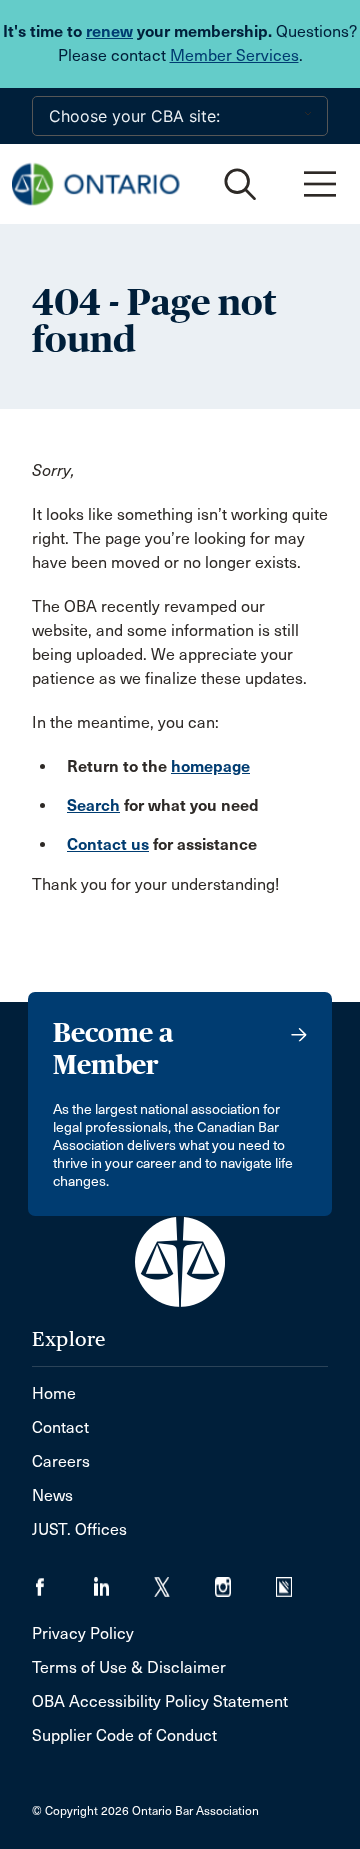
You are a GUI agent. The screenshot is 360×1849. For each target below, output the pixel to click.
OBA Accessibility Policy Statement (160, 1701)
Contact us (108, 844)
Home (54, 1393)
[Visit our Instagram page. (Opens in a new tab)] (245, 1580)
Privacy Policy (83, 1633)
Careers (61, 1461)
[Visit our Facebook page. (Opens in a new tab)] (62, 1580)
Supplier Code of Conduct (124, 1735)
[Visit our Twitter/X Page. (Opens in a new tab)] (184, 1580)
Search (93, 805)
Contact (60, 1427)
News (52, 1495)
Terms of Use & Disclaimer (129, 1667)
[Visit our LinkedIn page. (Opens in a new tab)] (123, 1580)
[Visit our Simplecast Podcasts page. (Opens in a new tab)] (296, 1580)
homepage (210, 766)
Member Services (234, 55)
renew (109, 31)
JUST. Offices (79, 1529)
